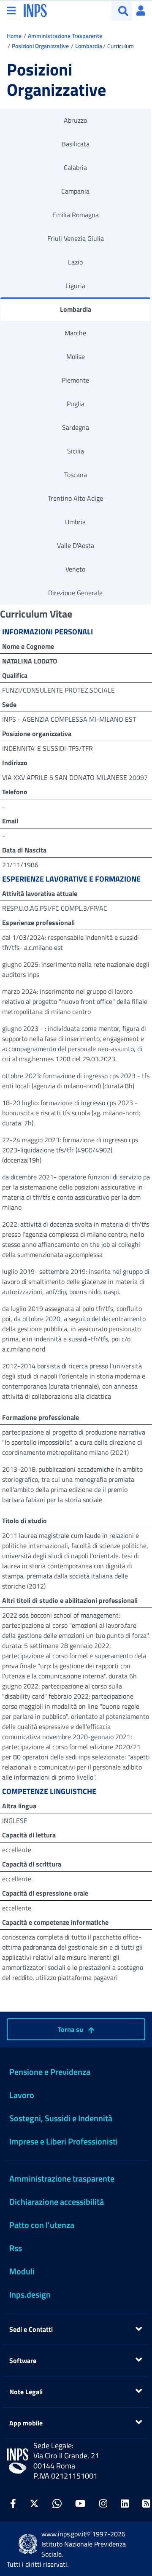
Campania (75, 191)
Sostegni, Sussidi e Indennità (61, 2118)
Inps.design (30, 2294)
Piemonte (75, 380)
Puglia (76, 404)
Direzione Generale (75, 593)
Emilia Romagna (76, 215)
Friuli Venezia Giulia (76, 238)
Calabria (75, 167)
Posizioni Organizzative (40, 46)
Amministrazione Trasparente (65, 36)
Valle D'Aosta (76, 545)
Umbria (75, 522)
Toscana (76, 475)
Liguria (75, 286)
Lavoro (22, 2095)
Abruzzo (75, 120)
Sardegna (76, 427)
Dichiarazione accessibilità (57, 2202)
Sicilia (76, 451)
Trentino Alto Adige (75, 498)
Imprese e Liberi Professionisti (64, 2141)
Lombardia (89, 46)
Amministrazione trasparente (62, 2178)
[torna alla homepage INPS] (35, 10)
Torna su (71, 2029)
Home (14, 36)
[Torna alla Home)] (18, 2461)
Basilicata (76, 144)
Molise (76, 356)
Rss (16, 2248)
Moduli (22, 2271)
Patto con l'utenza (42, 2225)
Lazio (75, 262)
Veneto (75, 569)
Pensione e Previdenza (50, 2072)
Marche (75, 333)
